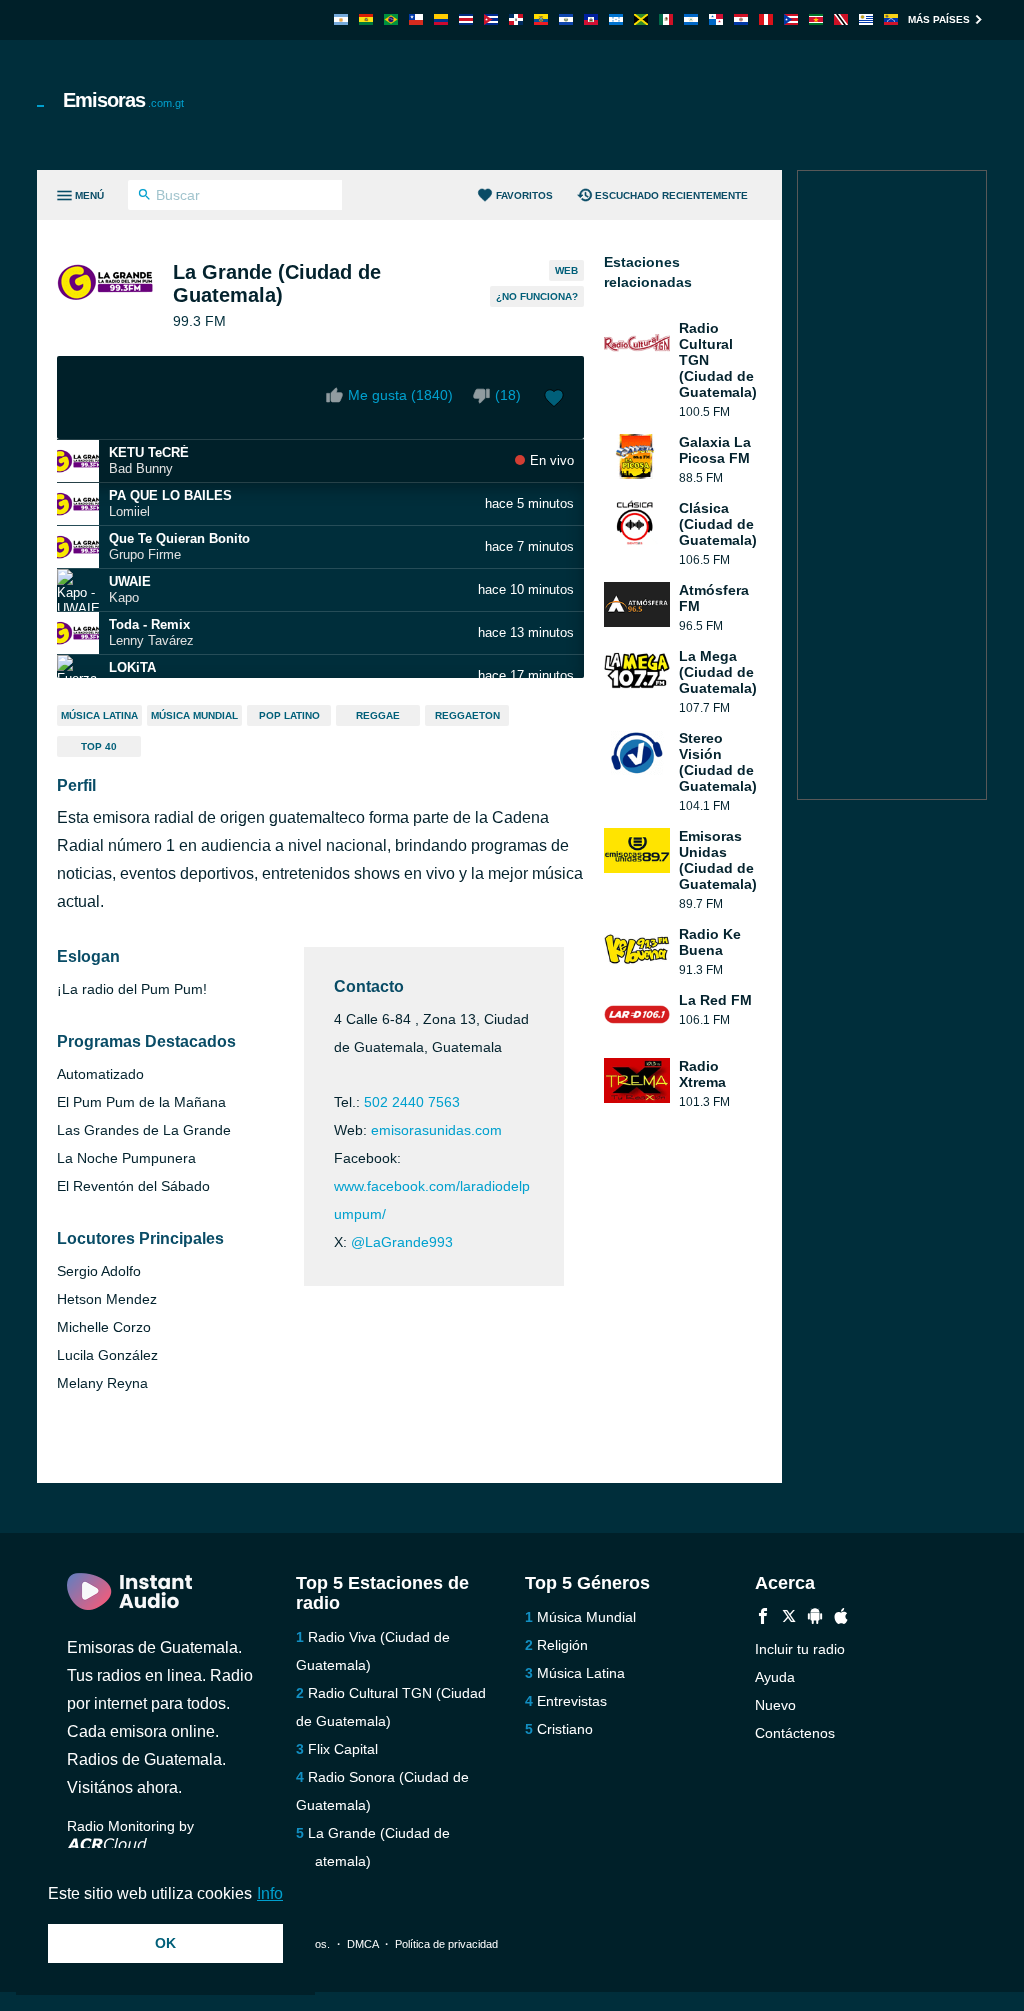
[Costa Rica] (466, 19)
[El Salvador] (566, 19)
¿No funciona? (537, 296)
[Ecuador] (541, 19)
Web (566, 270)
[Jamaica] (641, 19)
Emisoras (123, 100)
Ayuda (775, 1677)
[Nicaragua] (691, 19)
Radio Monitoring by (130, 1826)
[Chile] (416, 19)
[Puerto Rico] (791, 19)
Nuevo (775, 1705)
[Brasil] (391, 19)
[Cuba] (491, 19)
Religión (562, 1645)
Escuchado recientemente (671, 195)
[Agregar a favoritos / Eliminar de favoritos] (554, 400)
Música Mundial (194, 715)
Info (270, 1893)
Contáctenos (795, 1733)
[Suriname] (816, 19)
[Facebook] (763, 1618)
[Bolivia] (366, 19)
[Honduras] (616, 19)
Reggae (378, 715)
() (508, 395)
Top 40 (99, 746)
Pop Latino (289, 715)
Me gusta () (400, 395)
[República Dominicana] (516, 19)
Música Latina (99, 715)
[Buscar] (144, 197)
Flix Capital (343, 1749)
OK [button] (165, 1943)
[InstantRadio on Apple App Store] (841, 1618)
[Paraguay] (741, 19)
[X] (789, 1618)
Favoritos (524, 195)
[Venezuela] (891, 19)
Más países (939, 19)
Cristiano (565, 1729)
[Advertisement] (623, 105)
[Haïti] (591, 19)
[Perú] (766, 19)
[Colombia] (441, 19)
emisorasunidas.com (436, 1130)
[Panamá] (716, 19)
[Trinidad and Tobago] (841, 19)
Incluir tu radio (800, 1649)
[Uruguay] (866, 19)
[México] (666, 19)
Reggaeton (467, 715)
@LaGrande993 (402, 1242)
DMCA (362, 1944)
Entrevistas (572, 1701)
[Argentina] (341, 19)
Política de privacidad (446, 1944)
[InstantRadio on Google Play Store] (815, 1618)
